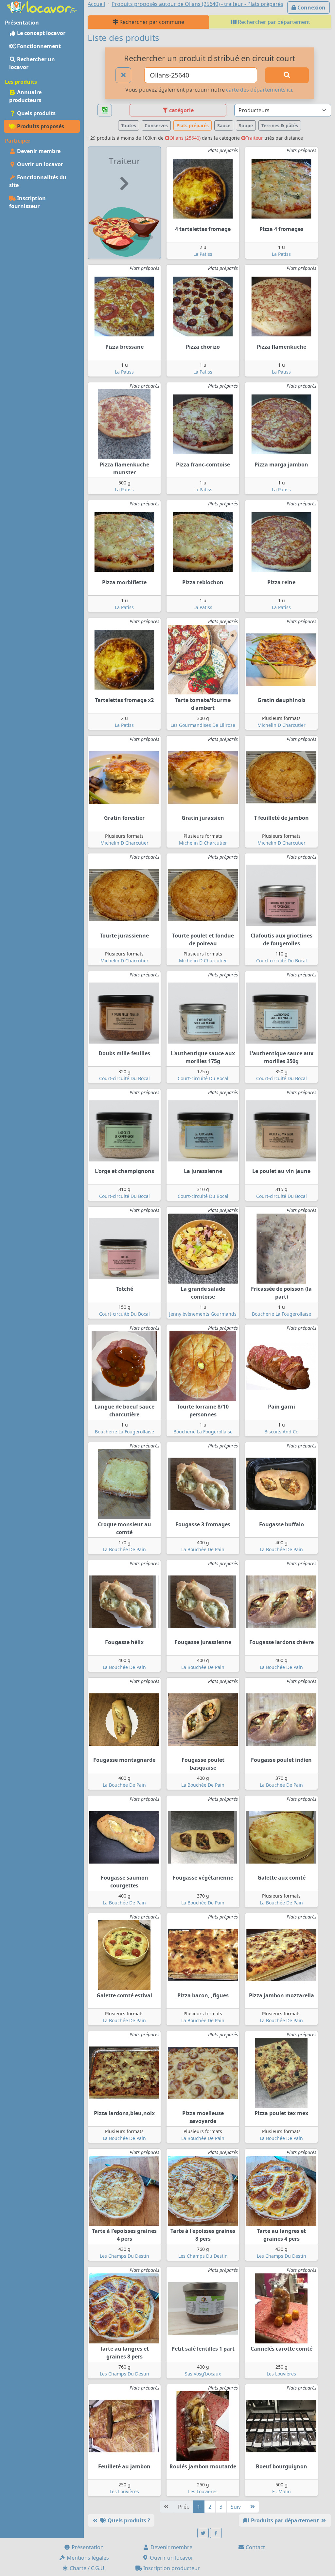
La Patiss (203, 254)
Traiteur (254, 138)
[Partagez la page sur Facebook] (216, 2533)
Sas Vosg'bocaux (203, 2374)
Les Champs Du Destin (124, 2256)
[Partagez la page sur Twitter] (203, 2533)
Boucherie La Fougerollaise (282, 1314)
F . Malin (282, 2491)
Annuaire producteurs (25, 96)
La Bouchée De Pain (124, 1549)
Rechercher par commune (151, 22)
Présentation (87, 2547)
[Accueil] (42, 7)
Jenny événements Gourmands (203, 1314)
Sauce (224, 125)
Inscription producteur (171, 2568)
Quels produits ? (128, 2520)
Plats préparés (193, 125)
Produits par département (285, 2520)
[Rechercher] (287, 75)
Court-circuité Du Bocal (282, 961)
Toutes (129, 125)
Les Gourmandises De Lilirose (203, 725)
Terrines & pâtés (280, 125)
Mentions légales (87, 2558)
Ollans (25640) (185, 138)
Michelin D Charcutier (282, 725)
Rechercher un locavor (32, 63)
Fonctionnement (38, 46)
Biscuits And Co (281, 1432)
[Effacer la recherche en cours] (123, 75)
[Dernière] (252, 2507)
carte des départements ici (259, 90)
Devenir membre (38, 151)
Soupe (246, 125)
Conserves (156, 125)
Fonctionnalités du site (38, 181)
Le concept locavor (41, 33)
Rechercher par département (273, 22)
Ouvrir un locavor (39, 164)
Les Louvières (281, 2374)
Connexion (311, 8)
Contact (255, 2547)
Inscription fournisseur (27, 202)
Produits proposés (40, 126)
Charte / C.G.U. (87, 2568)
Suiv (236, 2507)
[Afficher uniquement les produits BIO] (105, 110)
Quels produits (36, 113)
